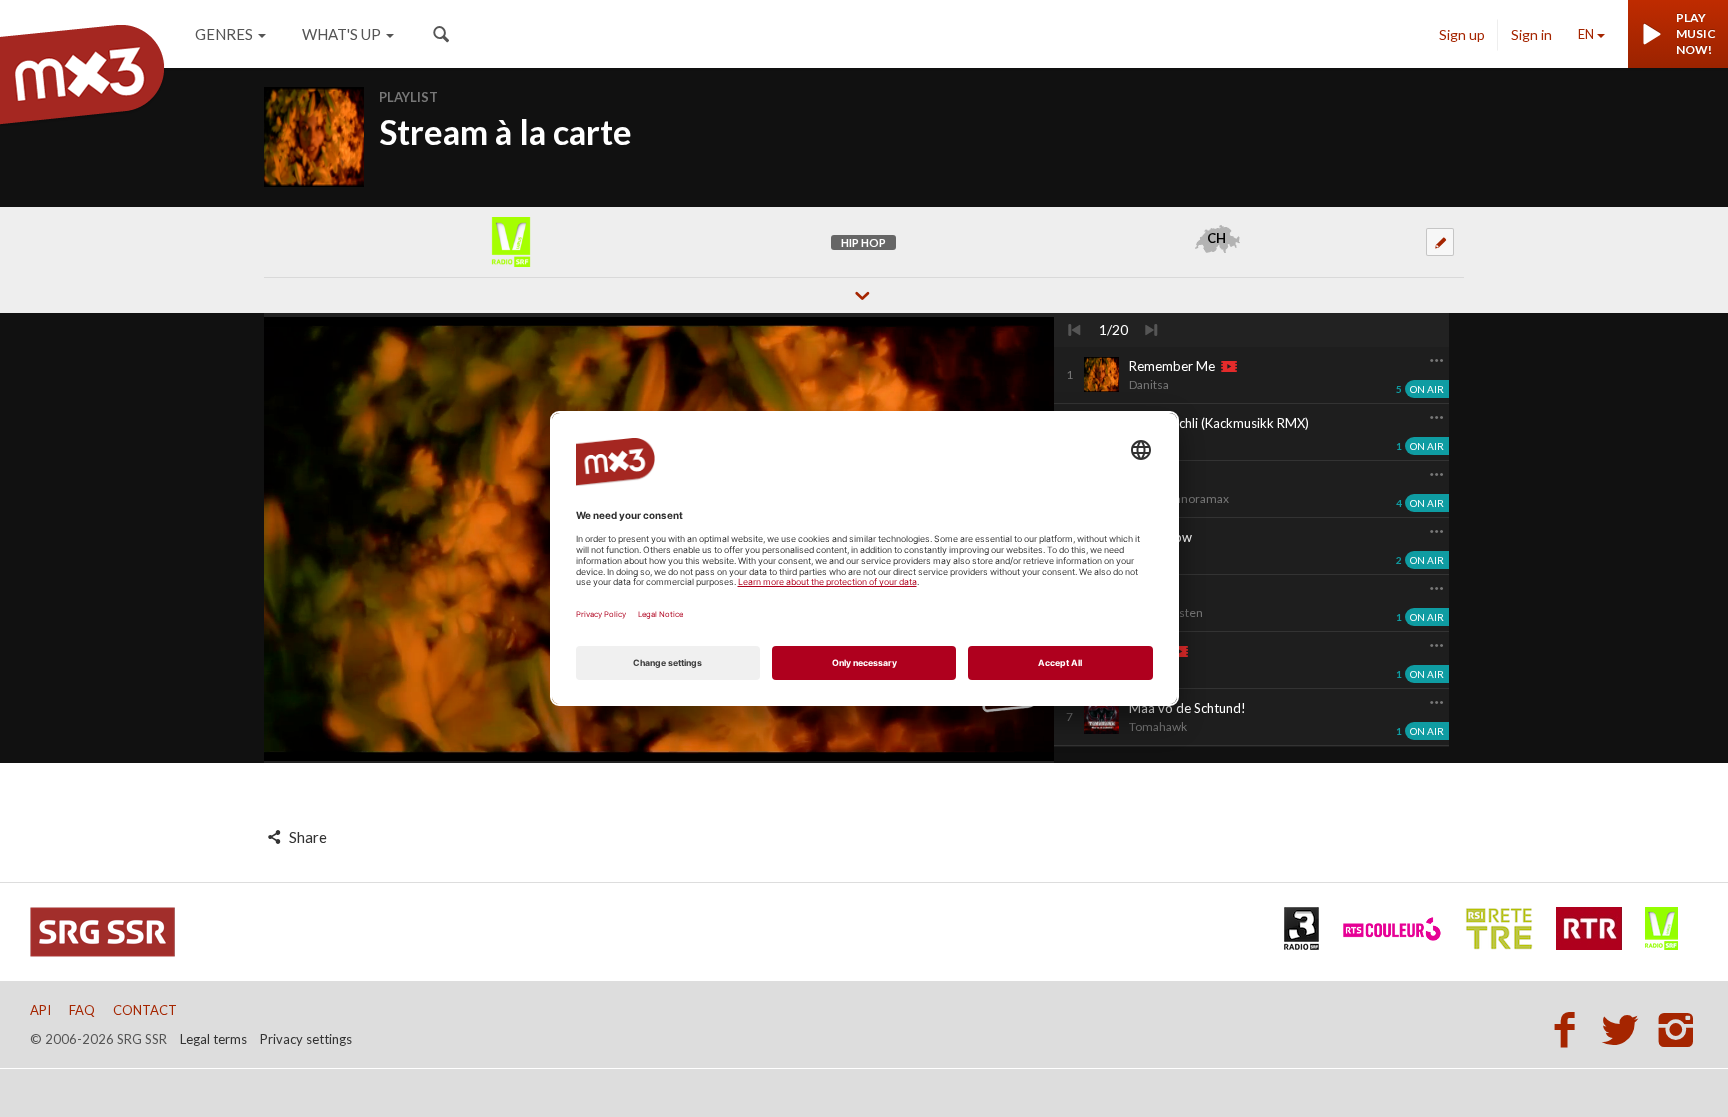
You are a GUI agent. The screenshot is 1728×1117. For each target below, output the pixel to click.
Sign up (1462, 34)
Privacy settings (306, 1039)
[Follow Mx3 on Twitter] (1626, 1029)
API (40, 1010)
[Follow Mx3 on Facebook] (1570, 1029)
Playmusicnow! (1696, 33)
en (1586, 34)
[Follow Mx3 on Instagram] (1678, 1029)
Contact (145, 1010)
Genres (224, 34)
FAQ (82, 1010)
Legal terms (213, 1039)
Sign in (1531, 34)
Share (306, 837)
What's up (341, 34)
